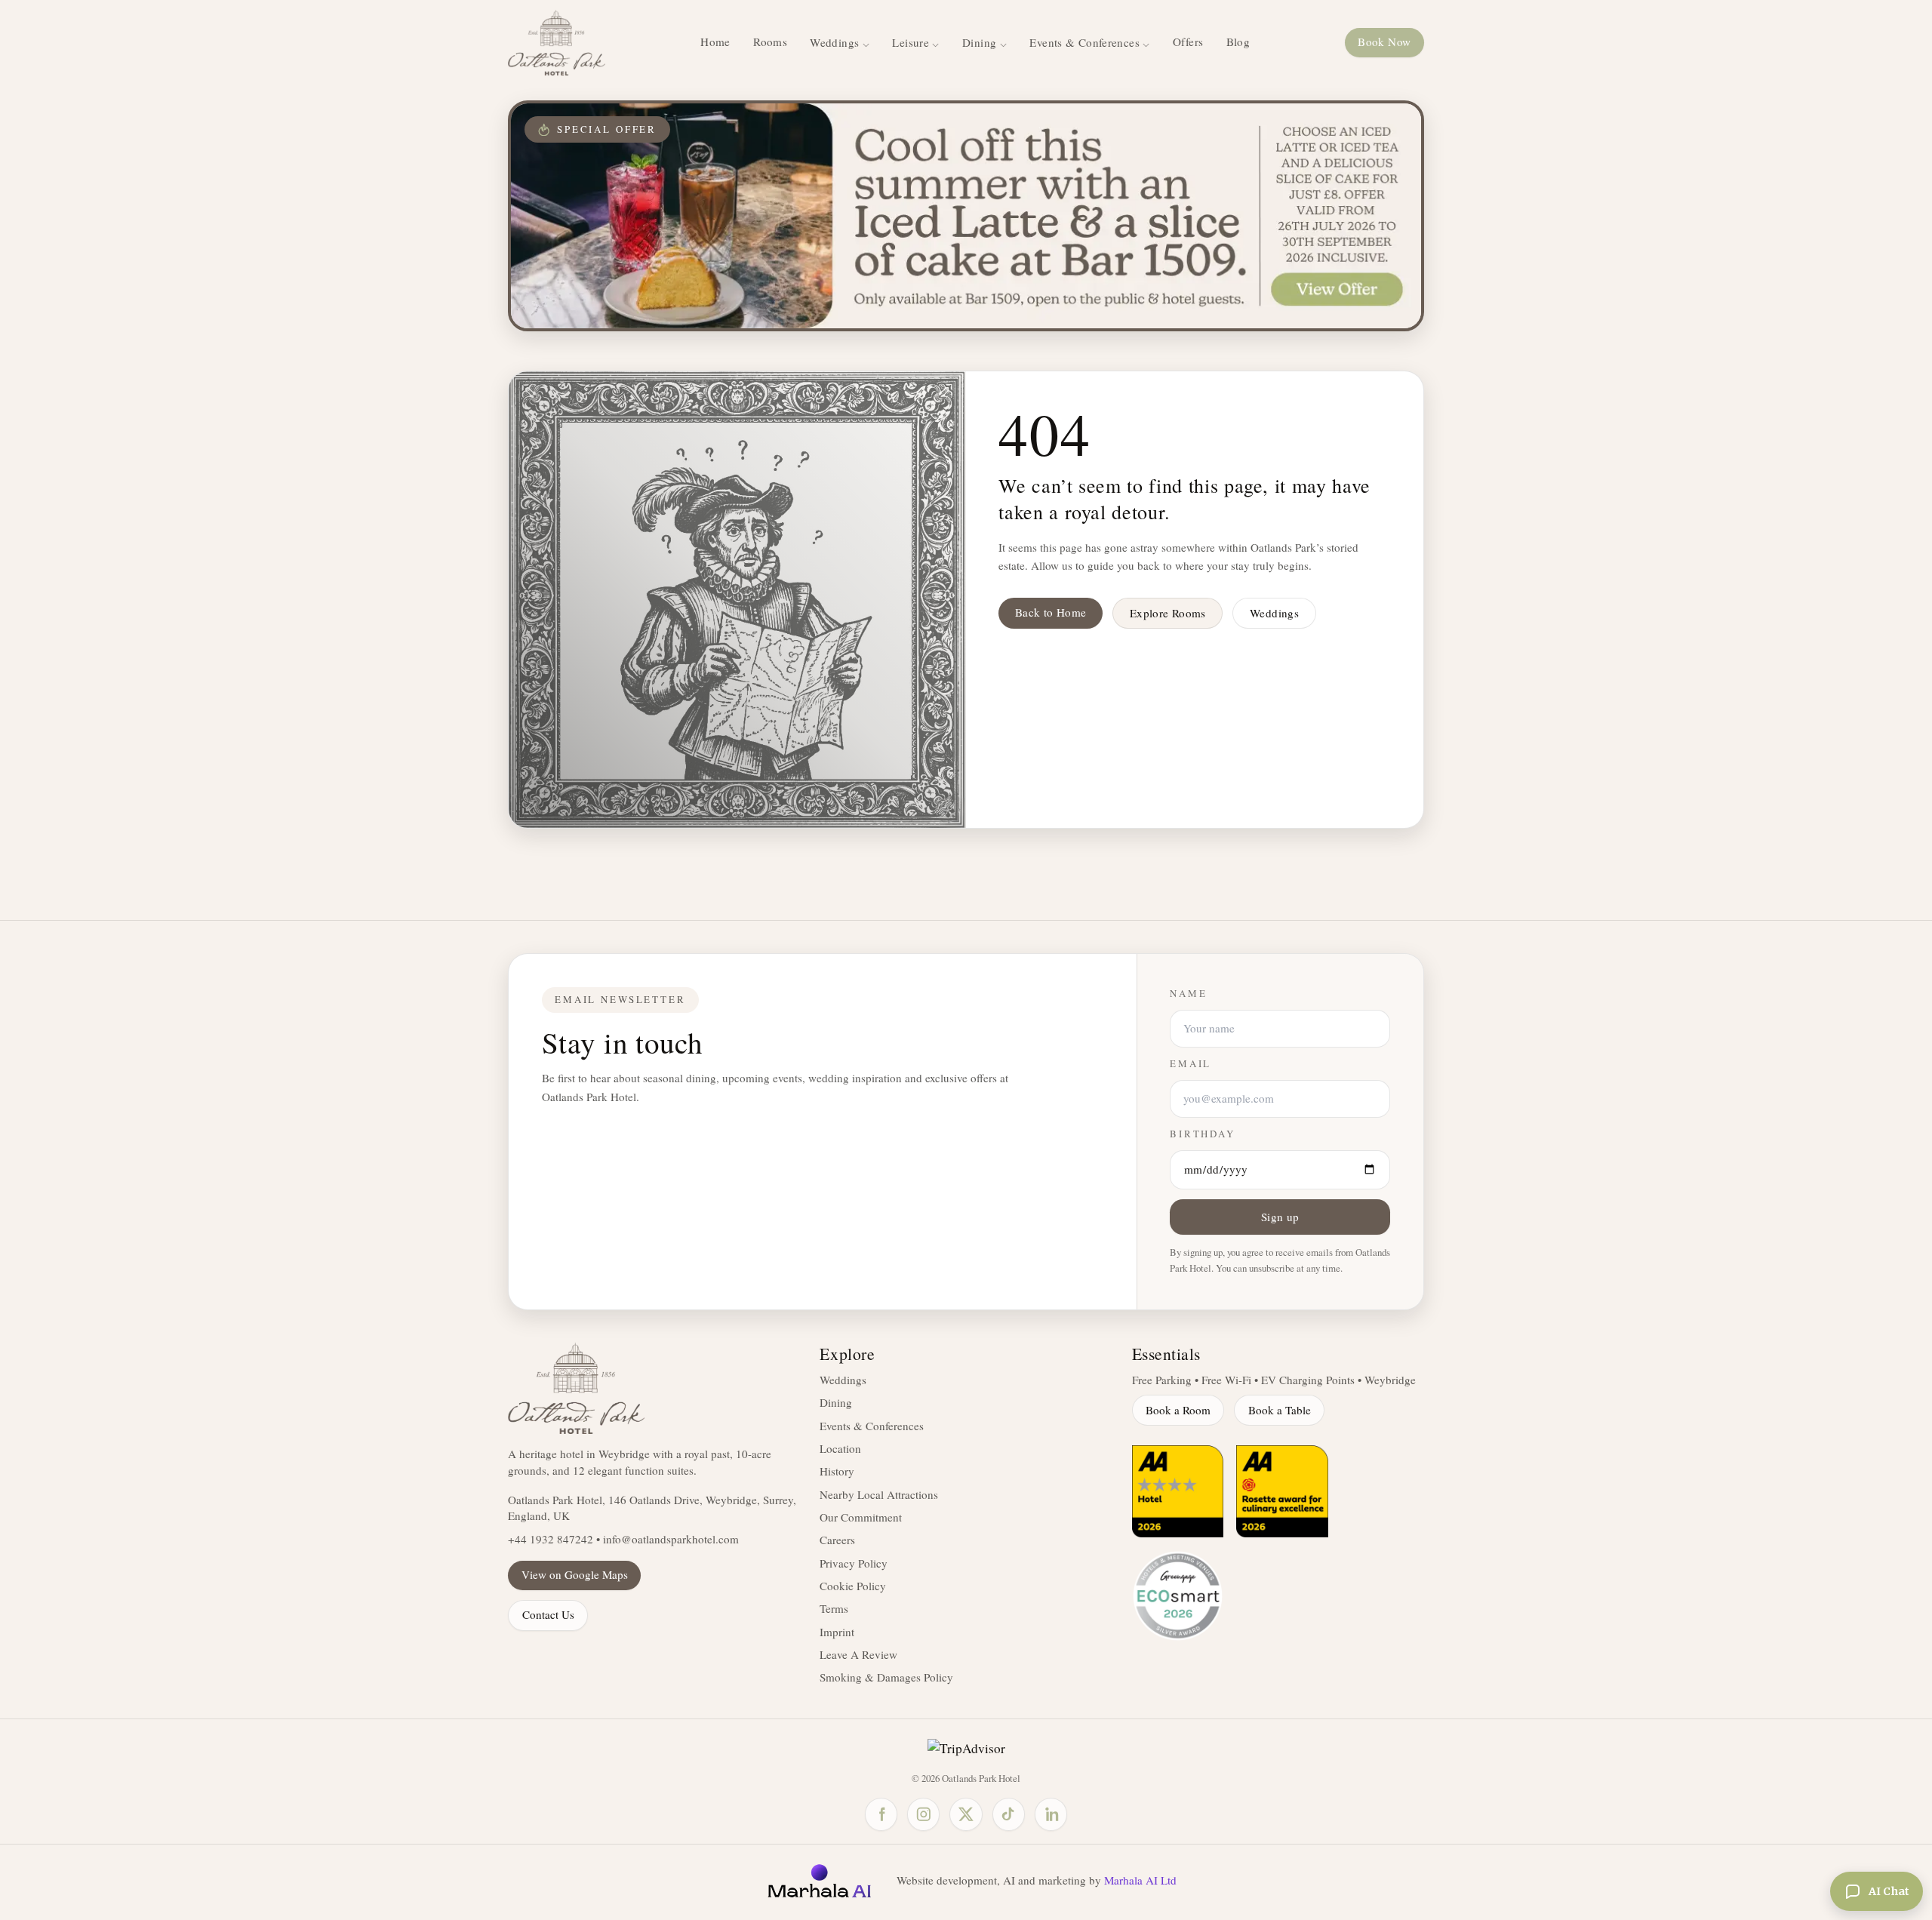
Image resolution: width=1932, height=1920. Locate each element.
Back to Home (1051, 612)
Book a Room (1178, 1410)
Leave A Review (858, 1654)
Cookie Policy (853, 1586)
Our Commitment (861, 1517)
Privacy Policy (854, 1563)
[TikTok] (1009, 1814)
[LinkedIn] (1051, 1814)
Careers (837, 1540)
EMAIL (1191, 1064)
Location (840, 1448)
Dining (836, 1402)
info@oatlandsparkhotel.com (671, 1539)
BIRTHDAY (1203, 1134)
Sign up (1280, 1217)
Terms (834, 1608)
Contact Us (548, 1614)
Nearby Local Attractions (879, 1494)
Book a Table (1280, 1410)
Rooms (770, 42)
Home (715, 42)
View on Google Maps (575, 1574)
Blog (1238, 42)
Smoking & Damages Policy (886, 1677)
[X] (966, 1814)
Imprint (837, 1632)
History (837, 1471)
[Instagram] (923, 1814)
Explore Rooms (1168, 613)
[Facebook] (881, 1814)
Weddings (1274, 613)
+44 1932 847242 (551, 1539)
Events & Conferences (872, 1426)
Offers (1188, 42)
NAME (1188, 994)
